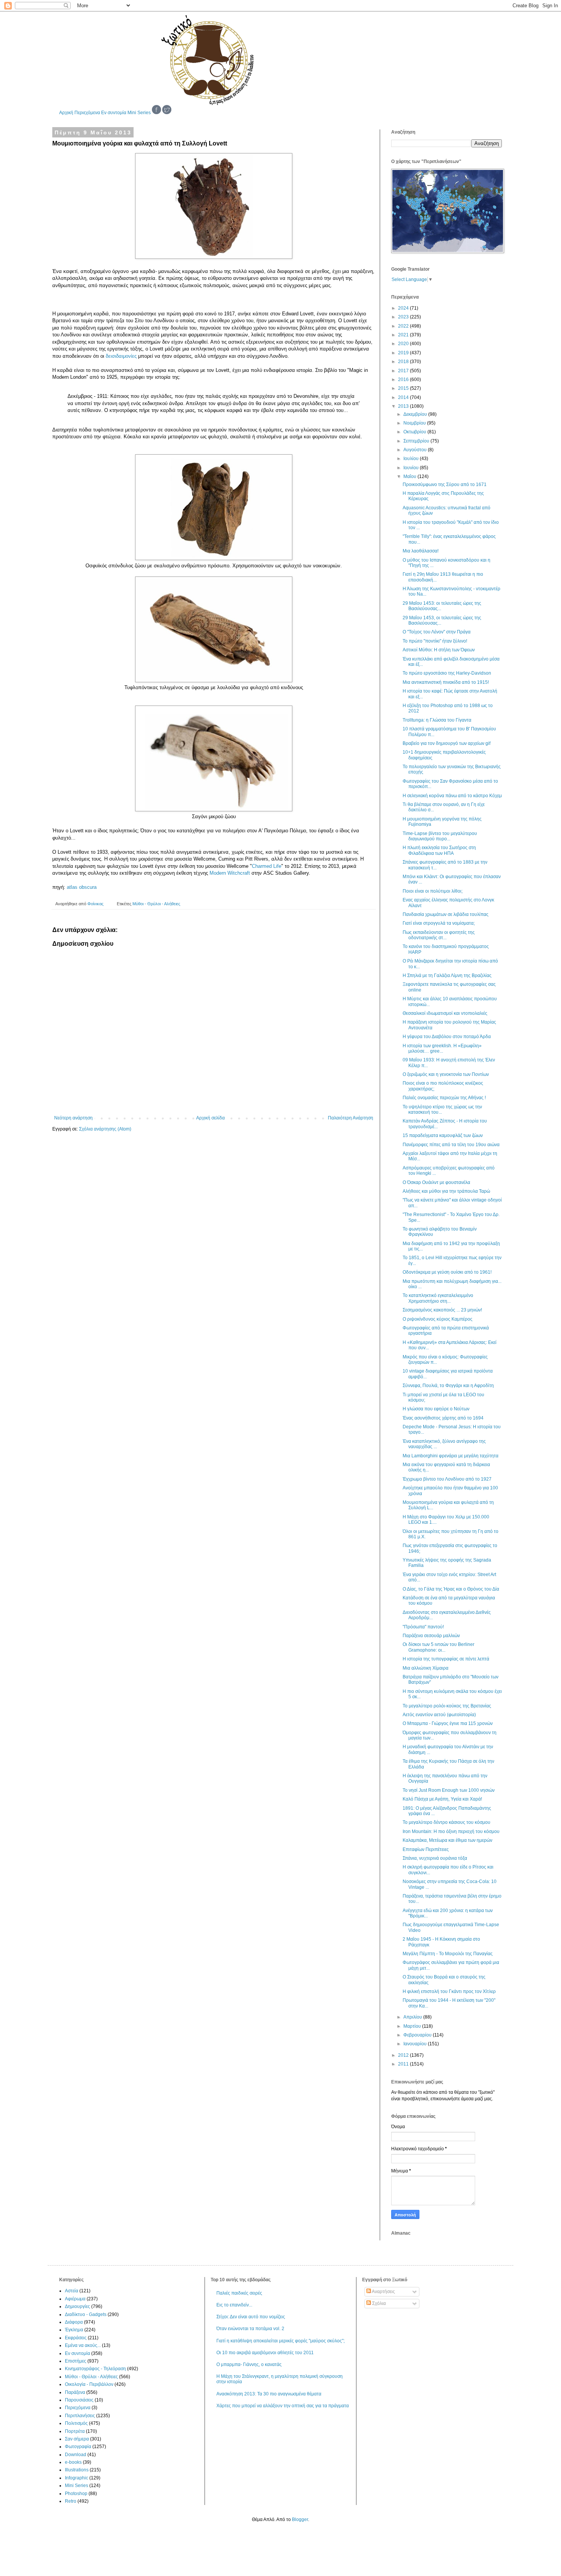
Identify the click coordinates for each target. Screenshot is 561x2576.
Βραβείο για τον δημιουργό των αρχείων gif (447, 743)
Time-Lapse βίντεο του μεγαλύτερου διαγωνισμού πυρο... (440, 836)
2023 (404, 317)
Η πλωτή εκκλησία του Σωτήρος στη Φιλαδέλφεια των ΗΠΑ (439, 850)
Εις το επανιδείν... (234, 2305)
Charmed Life (267, 866)
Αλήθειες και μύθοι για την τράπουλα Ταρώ (446, 1191)
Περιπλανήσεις (80, 2416)
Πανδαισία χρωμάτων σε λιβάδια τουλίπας (446, 914)
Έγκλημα (74, 2330)
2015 (404, 388)
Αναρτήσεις (383, 2292)
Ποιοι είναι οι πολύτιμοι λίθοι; (433, 891)
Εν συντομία (114, 113)
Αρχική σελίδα (210, 1118)
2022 (404, 326)
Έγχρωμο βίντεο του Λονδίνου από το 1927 (447, 1479)
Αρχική (66, 113)
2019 (404, 353)
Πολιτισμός (76, 2423)
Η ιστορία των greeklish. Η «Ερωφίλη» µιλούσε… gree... (442, 1048)
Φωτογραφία (78, 2447)
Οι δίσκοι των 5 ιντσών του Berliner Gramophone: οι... (438, 1647)
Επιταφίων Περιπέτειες (426, 1849)
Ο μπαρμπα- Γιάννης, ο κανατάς (249, 2364)
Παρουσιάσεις (79, 2400)
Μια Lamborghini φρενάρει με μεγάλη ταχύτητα (451, 1456)
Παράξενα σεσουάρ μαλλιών (431, 1636)
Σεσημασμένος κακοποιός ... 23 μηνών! (442, 1310)
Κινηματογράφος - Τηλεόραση (95, 2369)
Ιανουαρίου (416, 2044)
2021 (404, 335)
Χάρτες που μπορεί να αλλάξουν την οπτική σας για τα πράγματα (283, 2406)
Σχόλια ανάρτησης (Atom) (105, 1129)
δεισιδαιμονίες (121, 356)
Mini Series (139, 113)
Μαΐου (410, 476)
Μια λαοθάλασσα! (421, 551)
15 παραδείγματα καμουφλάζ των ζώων (443, 1135)
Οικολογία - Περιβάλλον (89, 2384)
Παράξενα (75, 2392)
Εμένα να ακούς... (83, 2345)
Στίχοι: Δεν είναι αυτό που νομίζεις (251, 2317)
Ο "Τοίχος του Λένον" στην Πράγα (437, 632)
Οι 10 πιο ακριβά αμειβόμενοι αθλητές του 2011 (265, 2353)
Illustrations (77, 2470)
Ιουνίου (412, 468)
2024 (404, 308)
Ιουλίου (412, 459)
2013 (404, 406)
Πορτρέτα (75, 2431)
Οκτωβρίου (415, 432)
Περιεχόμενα (87, 113)
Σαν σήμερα (77, 2439)
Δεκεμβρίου (416, 414)
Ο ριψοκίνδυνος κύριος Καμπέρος (438, 1319)
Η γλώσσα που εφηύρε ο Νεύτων (436, 1409)
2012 (404, 2055)
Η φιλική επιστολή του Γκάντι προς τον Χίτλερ (449, 1991)
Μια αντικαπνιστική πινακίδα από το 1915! (446, 682)
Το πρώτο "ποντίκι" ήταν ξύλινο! (435, 641)
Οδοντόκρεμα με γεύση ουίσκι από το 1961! (447, 1272)
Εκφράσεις (76, 2338)
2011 (404, 2064)
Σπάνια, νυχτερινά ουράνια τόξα (435, 1858)
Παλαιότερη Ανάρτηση (351, 1118)
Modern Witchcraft (230, 873)
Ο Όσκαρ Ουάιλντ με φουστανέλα (436, 1182)
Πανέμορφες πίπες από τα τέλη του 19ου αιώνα (451, 1145)
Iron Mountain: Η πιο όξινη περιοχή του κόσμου (451, 1831)
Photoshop (76, 2494)
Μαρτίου (413, 2026)
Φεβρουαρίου (418, 2035)
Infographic (77, 2478)
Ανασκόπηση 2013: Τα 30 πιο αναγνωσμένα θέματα (269, 2394)
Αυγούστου (416, 450)
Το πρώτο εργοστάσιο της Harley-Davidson (447, 673)
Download (76, 2455)
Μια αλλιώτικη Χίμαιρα (426, 1668)
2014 (404, 397)
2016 (404, 380)
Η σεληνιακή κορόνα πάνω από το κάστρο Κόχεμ (452, 796)
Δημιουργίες (77, 2306)
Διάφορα (74, 2322)
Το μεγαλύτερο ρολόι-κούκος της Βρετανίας (447, 1706)
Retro (71, 2501)
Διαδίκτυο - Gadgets (86, 2314)
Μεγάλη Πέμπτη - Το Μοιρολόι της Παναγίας (448, 1954)
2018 (404, 362)
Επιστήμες (76, 2361)
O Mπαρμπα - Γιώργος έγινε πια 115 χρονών (448, 1723)
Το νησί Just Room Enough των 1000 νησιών (449, 1790)
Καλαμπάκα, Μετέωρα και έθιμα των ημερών (447, 1840)
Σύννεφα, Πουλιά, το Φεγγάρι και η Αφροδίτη (448, 1386)
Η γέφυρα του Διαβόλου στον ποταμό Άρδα (447, 1037)
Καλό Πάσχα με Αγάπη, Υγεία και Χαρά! (442, 1799)
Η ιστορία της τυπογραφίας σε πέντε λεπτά (446, 1659)
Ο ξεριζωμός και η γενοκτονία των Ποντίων (446, 1074)
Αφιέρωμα (75, 2299)
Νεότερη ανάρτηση (73, 1118)
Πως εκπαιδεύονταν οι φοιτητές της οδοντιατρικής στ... (439, 935)
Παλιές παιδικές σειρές (239, 2293)
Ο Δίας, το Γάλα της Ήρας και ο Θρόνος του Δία (451, 1589)
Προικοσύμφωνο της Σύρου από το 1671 (445, 485)
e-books (73, 2462)
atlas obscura (82, 887)
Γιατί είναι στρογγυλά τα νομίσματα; (439, 923)
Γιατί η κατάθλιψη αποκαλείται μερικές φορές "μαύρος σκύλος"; (280, 2341)
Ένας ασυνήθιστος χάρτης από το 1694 (443, 1418)
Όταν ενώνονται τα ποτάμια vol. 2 (250, 2329)
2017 (404, 371)
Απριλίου (413, 2017)
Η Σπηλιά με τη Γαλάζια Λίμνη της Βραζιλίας (447, 975)
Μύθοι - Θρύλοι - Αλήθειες (156, 904)
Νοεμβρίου (415, 423)
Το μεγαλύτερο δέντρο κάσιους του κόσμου (447, 1822)
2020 (404, 344)
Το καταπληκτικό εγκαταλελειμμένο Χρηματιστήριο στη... (438, 1298)
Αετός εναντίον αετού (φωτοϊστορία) (439, 1715)
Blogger (300, 2519)
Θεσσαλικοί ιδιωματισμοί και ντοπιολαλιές (445, 1013)
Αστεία (72, 2291)
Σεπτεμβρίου (417, 441)
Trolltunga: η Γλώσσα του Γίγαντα (437, 720)
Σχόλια (378, 2303)
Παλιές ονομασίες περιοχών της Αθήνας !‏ (444, 1098)
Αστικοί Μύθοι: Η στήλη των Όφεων (439, 650)
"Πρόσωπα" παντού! (423, 1627)
